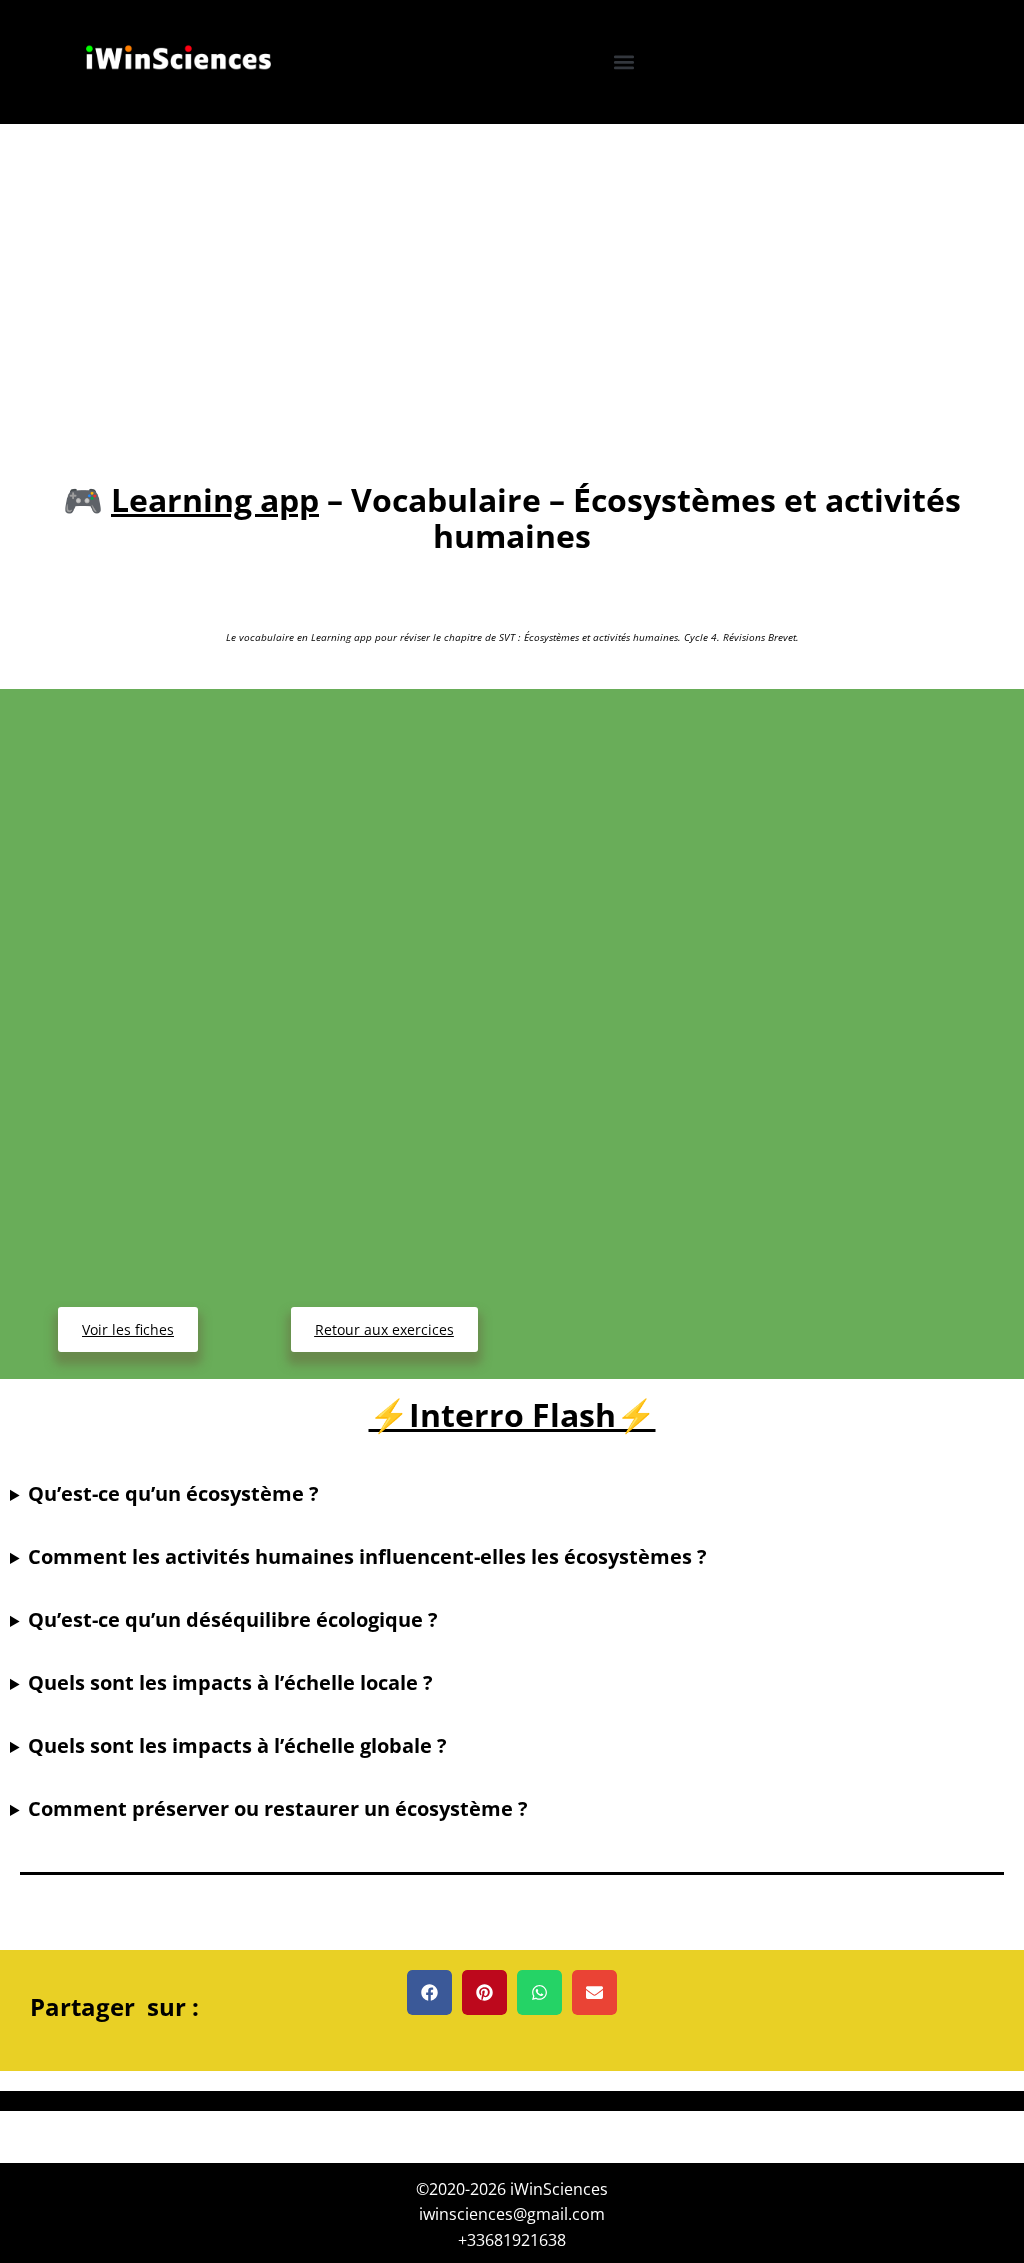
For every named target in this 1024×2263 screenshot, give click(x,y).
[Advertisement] (512, 274)
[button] (624, 61)
